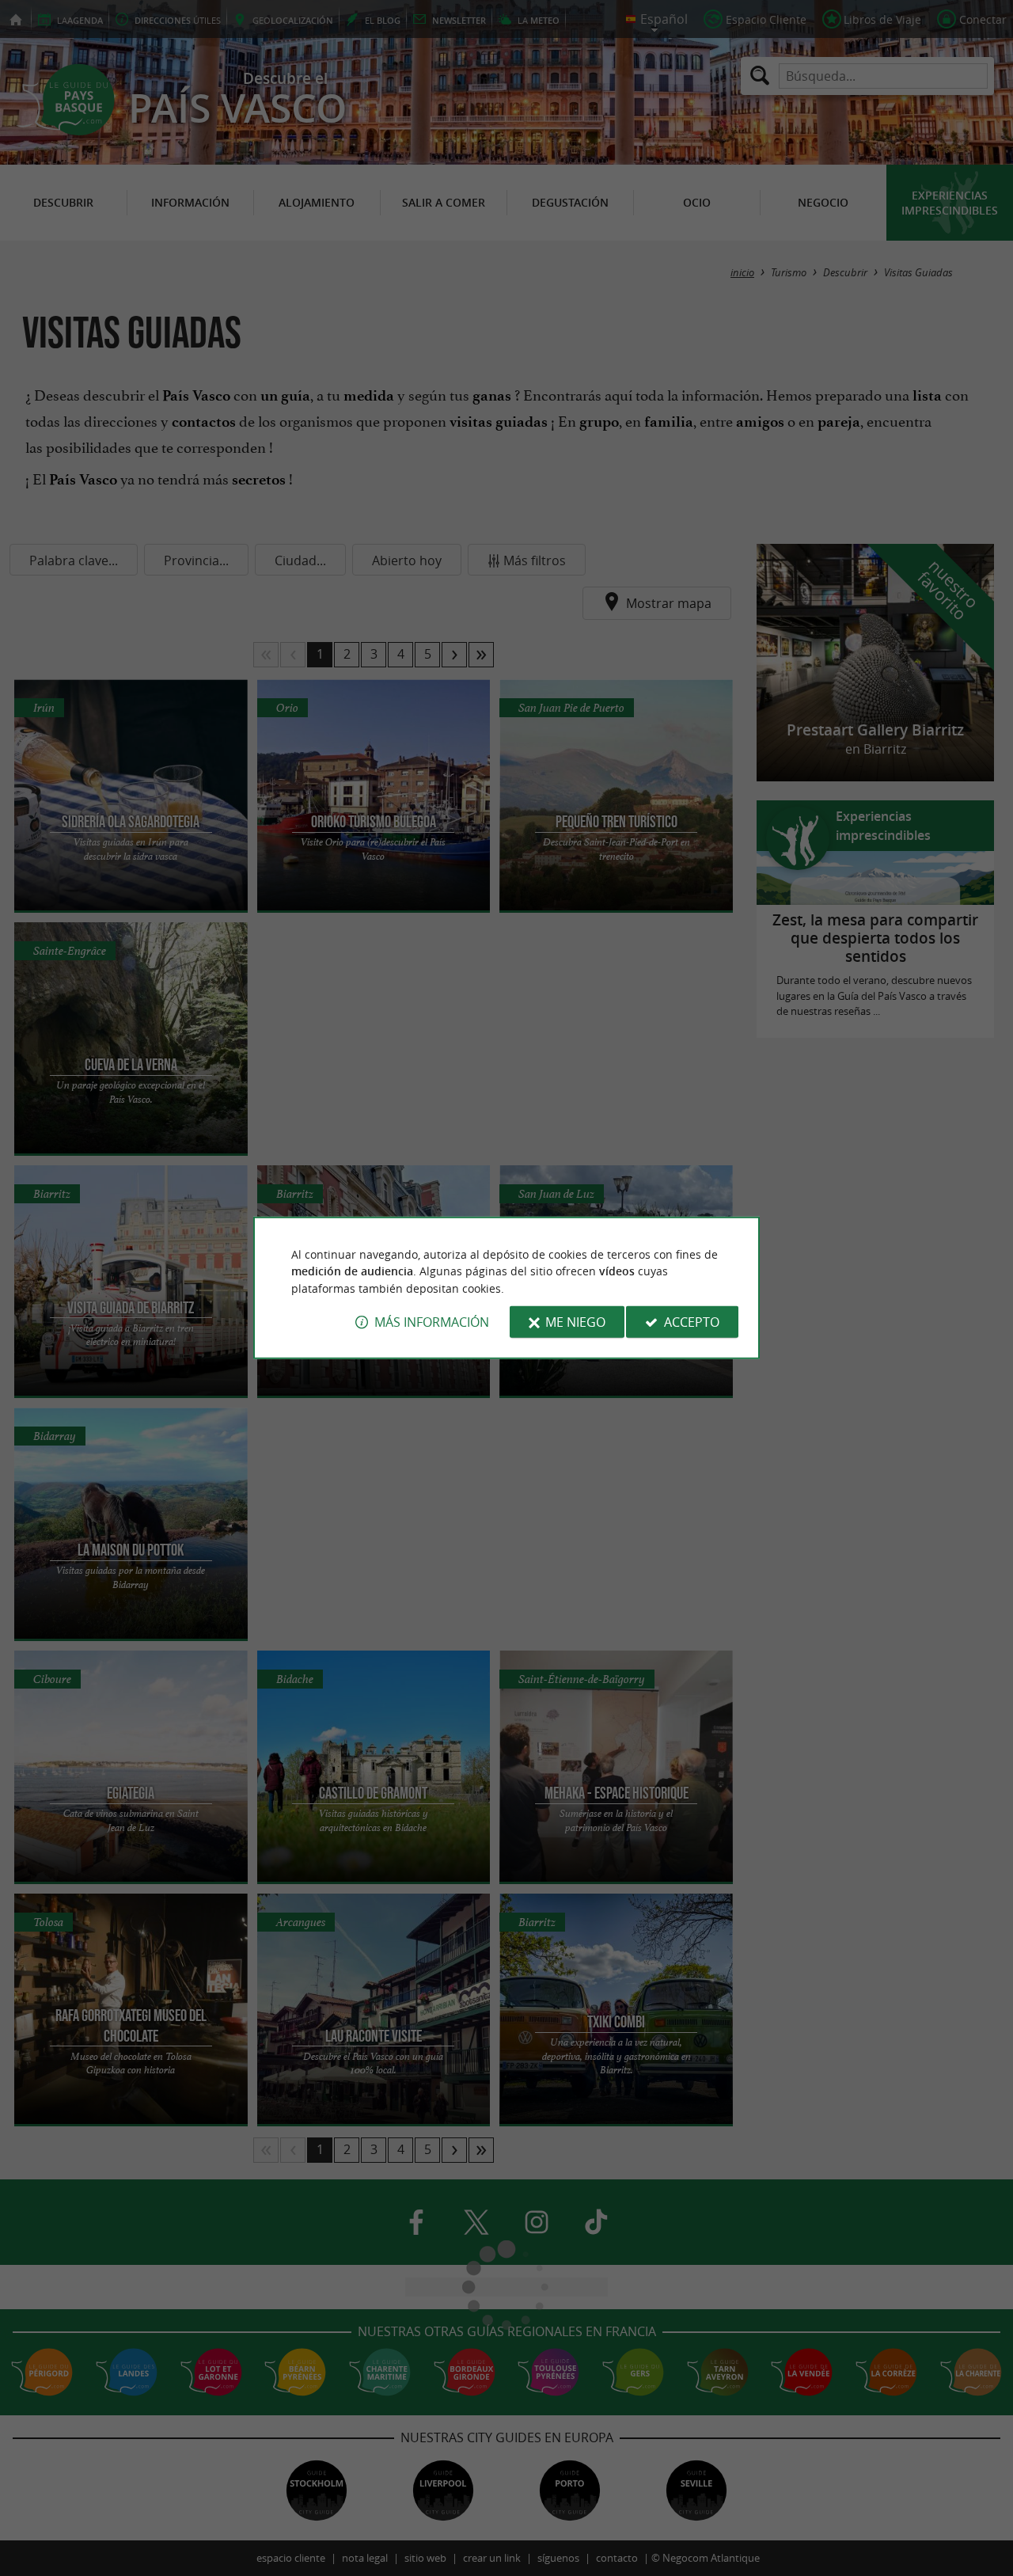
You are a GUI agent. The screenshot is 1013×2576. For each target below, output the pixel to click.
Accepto (692, 1322)
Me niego (575, 1322)
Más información (432, 1322)
